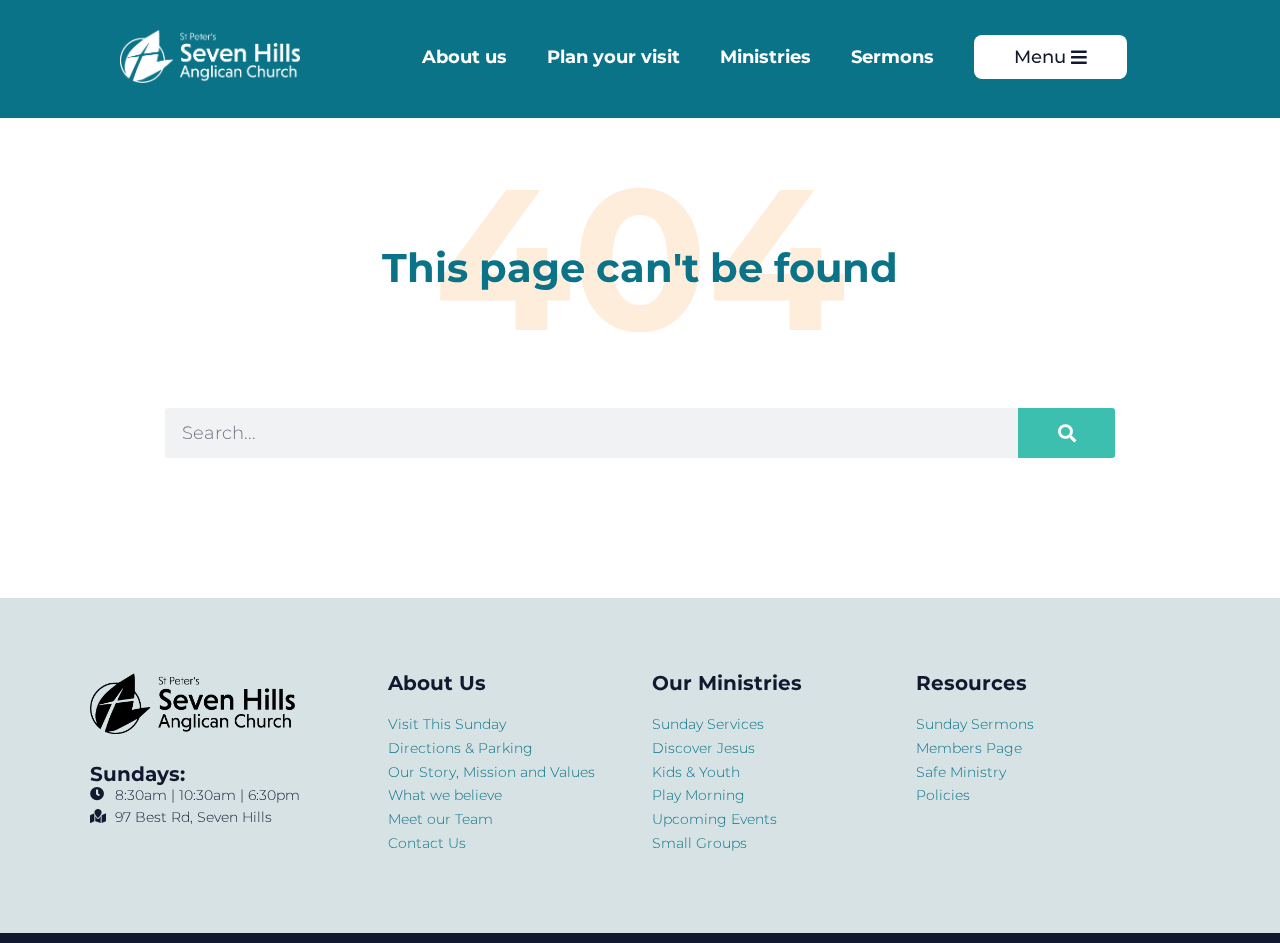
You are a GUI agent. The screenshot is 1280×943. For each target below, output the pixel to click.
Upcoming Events (714, 819)
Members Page (969, 748)
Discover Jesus (703, 748)
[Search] (1066, 433)
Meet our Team (440, 819)
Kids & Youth (696, 772)
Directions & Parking (460, 748)
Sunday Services (708, 724)
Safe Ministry (961, 772)
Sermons (892, 57)
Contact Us (427, 843)
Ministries (765, 57)
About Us (437, 683)
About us (464, 57)
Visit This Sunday (447, 724)
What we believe (445, 795)
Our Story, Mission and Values (491, 772)
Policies (943, 795)
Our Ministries (727, 683)
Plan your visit (613, 57)
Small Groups (699, 843)
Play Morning (698, 795)
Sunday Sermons (975, 724)
